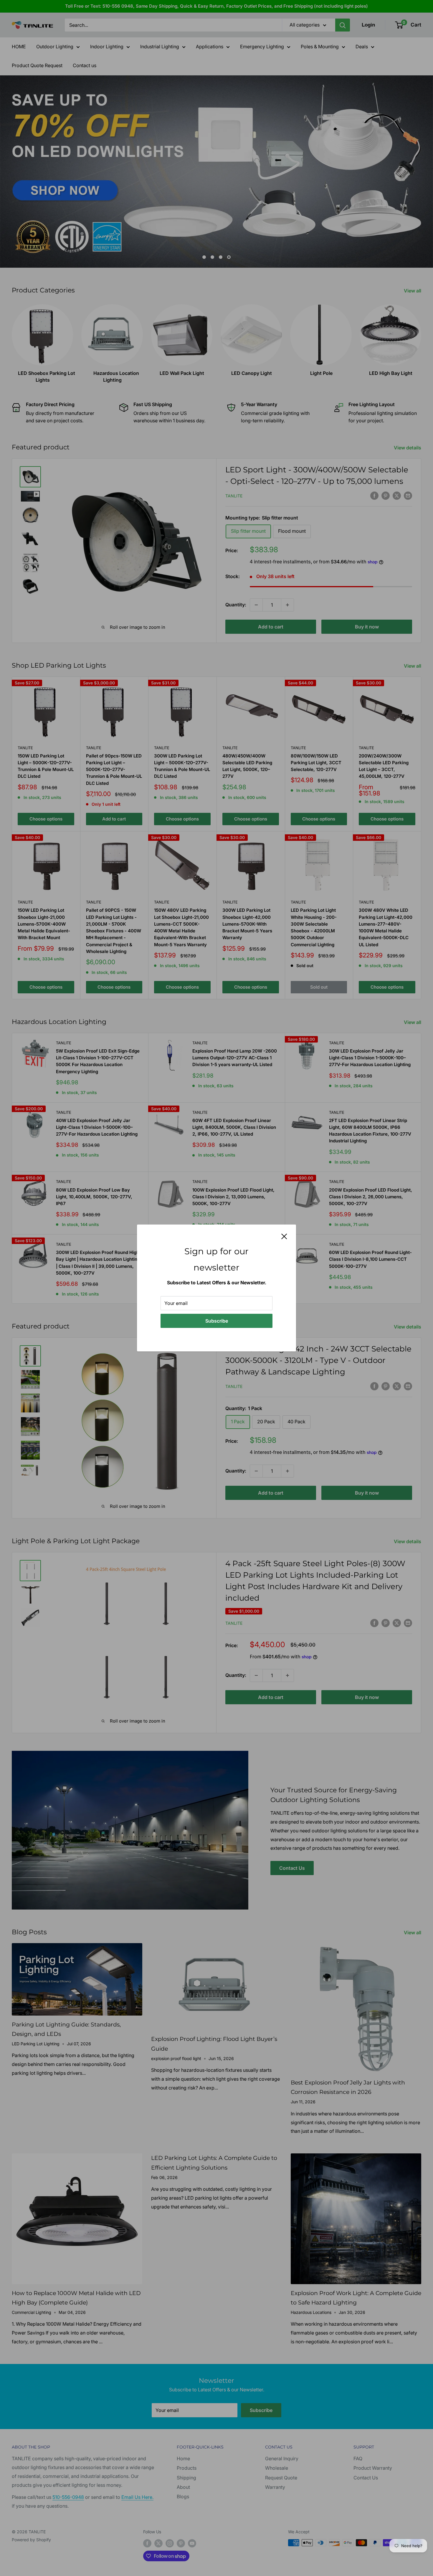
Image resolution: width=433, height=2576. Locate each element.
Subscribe (217, 1321)
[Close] (284, 1236)
